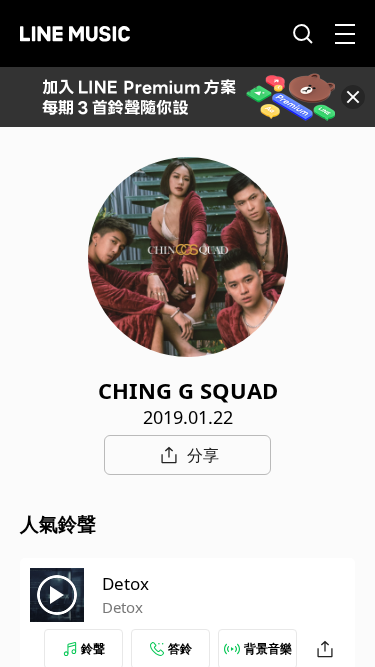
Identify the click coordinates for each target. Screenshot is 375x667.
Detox (125, 583)
